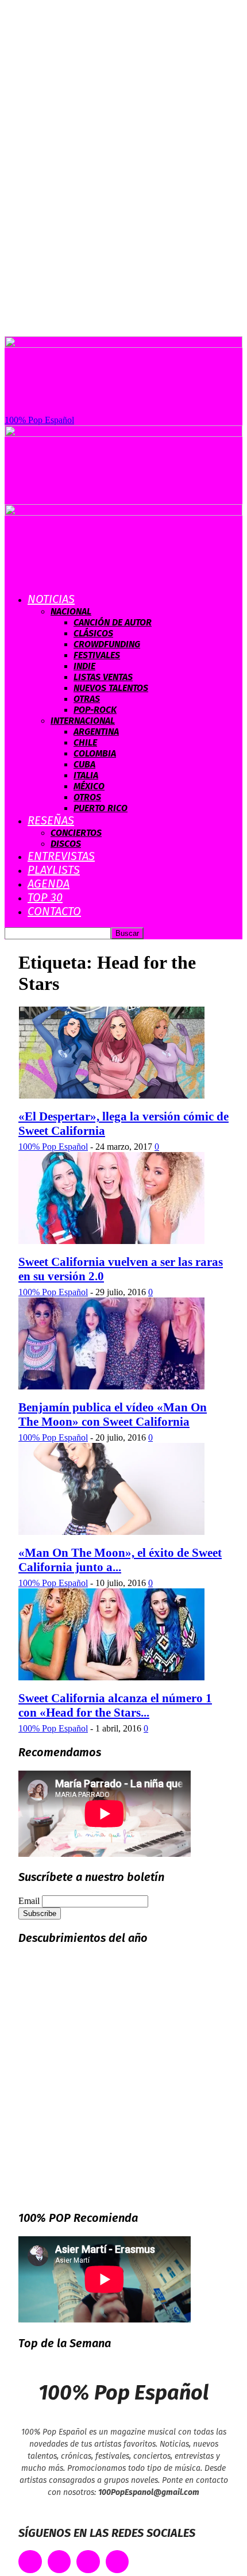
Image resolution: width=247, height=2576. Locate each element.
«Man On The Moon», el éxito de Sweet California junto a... (120, 1560)
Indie (84, 666)
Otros (87, 797)
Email (29, 1901)
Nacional (71, 611)
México (89, 786)
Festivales (97, 655)
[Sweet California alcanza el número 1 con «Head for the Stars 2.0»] (111, 1677)
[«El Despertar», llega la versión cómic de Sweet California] (111, 1095)
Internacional (83, 721)
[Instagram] (88, 2562)
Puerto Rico (101, 808)
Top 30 (45, 897)
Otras (87, 699)
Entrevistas (61, 856)
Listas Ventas (103, 677)
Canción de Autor (113, 622)
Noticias (51, 599)
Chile (85, 742)
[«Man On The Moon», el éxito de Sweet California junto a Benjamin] (111, 1532)
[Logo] (123, 434)
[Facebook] (30, 2562)
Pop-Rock (95, 710)
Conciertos (76, 833)
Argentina (96, 732)
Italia (86, 775)
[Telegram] (117, 2562)
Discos (66, 844)
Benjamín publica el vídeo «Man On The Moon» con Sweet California (113, 1414)
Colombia (95, 753)
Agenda (49, 884)
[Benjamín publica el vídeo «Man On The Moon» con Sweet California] (111, 1386)
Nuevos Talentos (111, 688)
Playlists (54, 870)
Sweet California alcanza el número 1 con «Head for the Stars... (115, 1705)
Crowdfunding (107, 644)
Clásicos (93, 633)
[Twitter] (59, 2562)
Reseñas (51, 820)
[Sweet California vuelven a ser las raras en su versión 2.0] (111, 1241)
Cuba (84, 764)
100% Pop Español (53, 1147)
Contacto (54, 911)
